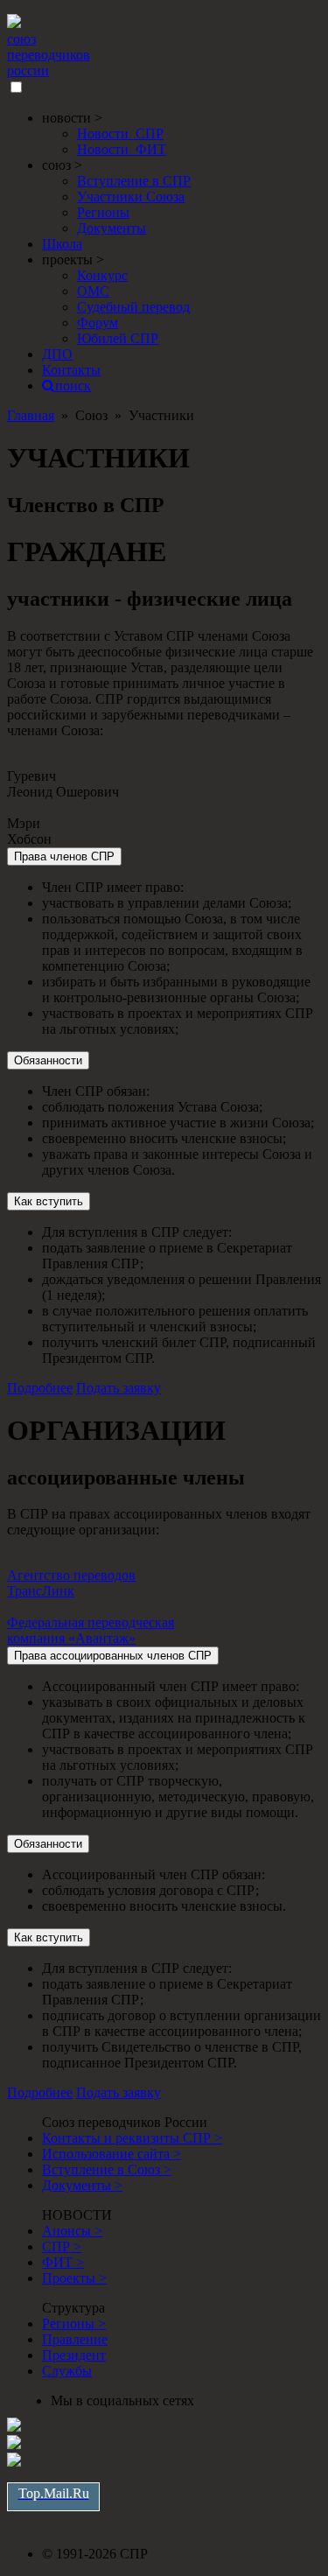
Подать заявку (119, 1388)
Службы (67, 2371)
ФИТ (63, 2262)
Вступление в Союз (107, 2169)
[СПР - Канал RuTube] (14, 2444)
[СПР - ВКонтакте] (14, 2427)
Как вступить (49, 1201)
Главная (31, 415)
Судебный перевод (133, 307)
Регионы (103, 212)
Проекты (74, 2278)
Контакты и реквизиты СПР (132, 2138)
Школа (62, 244)
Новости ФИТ (122, 149)
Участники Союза (131, 197)
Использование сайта (112, 2154)
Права (64, 856)
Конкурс (102, 275)
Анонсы (72, 2231)
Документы (112, 228)
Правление (75, 2339)
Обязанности (48, 1060)
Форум (98, 323)
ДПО (57, 354)
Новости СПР (120, 133)
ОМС (93, 291)
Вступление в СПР (134, 181)
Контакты (71, 370)
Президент (74, 2355)
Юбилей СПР (118, 338)
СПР (62, 2246)
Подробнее (40, 1388)
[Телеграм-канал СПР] (14, 2462)
